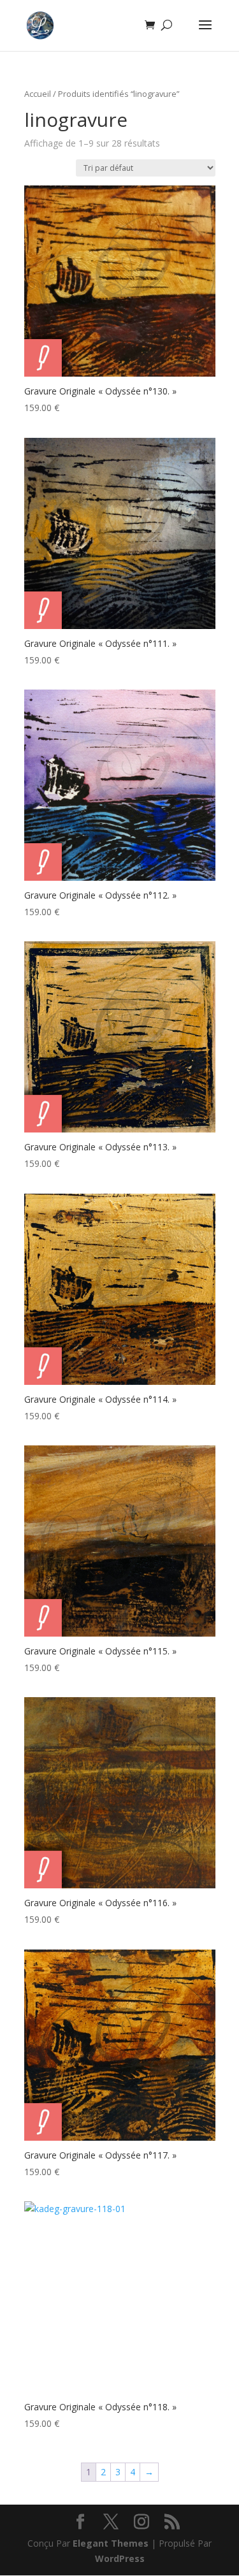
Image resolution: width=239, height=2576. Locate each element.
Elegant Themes (111, 2543)
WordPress (120, 2558)
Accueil (38, 94)
